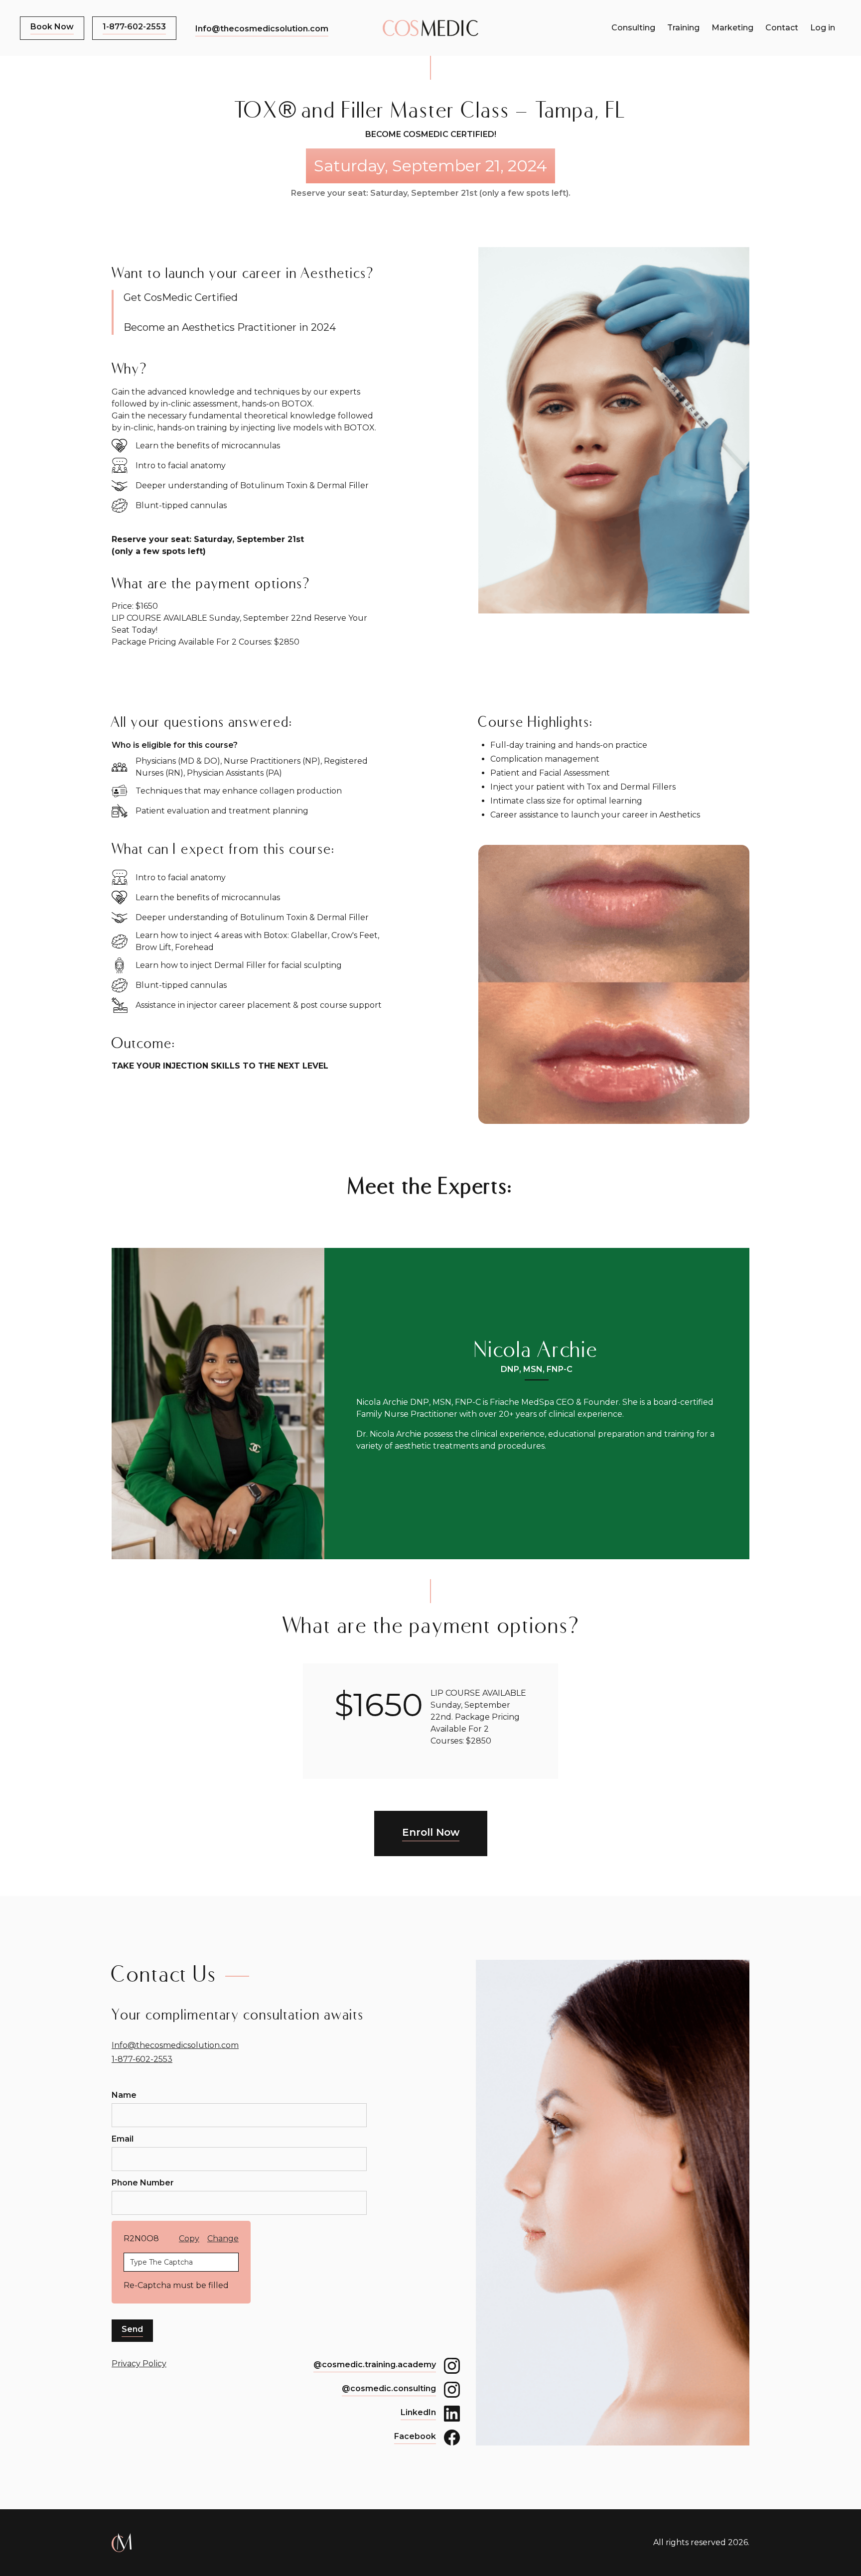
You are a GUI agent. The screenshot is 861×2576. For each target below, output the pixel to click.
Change (223, 2238)
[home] (430, 28)
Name (124, 2095)
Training (683, 28)
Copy (189, 2238)
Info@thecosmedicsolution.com (175, 2045)
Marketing (732, 28)
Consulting (633, 28)
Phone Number (143, 2183)
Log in (823, 28)
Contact (782, 28)
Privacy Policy (139, 2364)
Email (123, 2139)
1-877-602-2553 (142, 2059)
